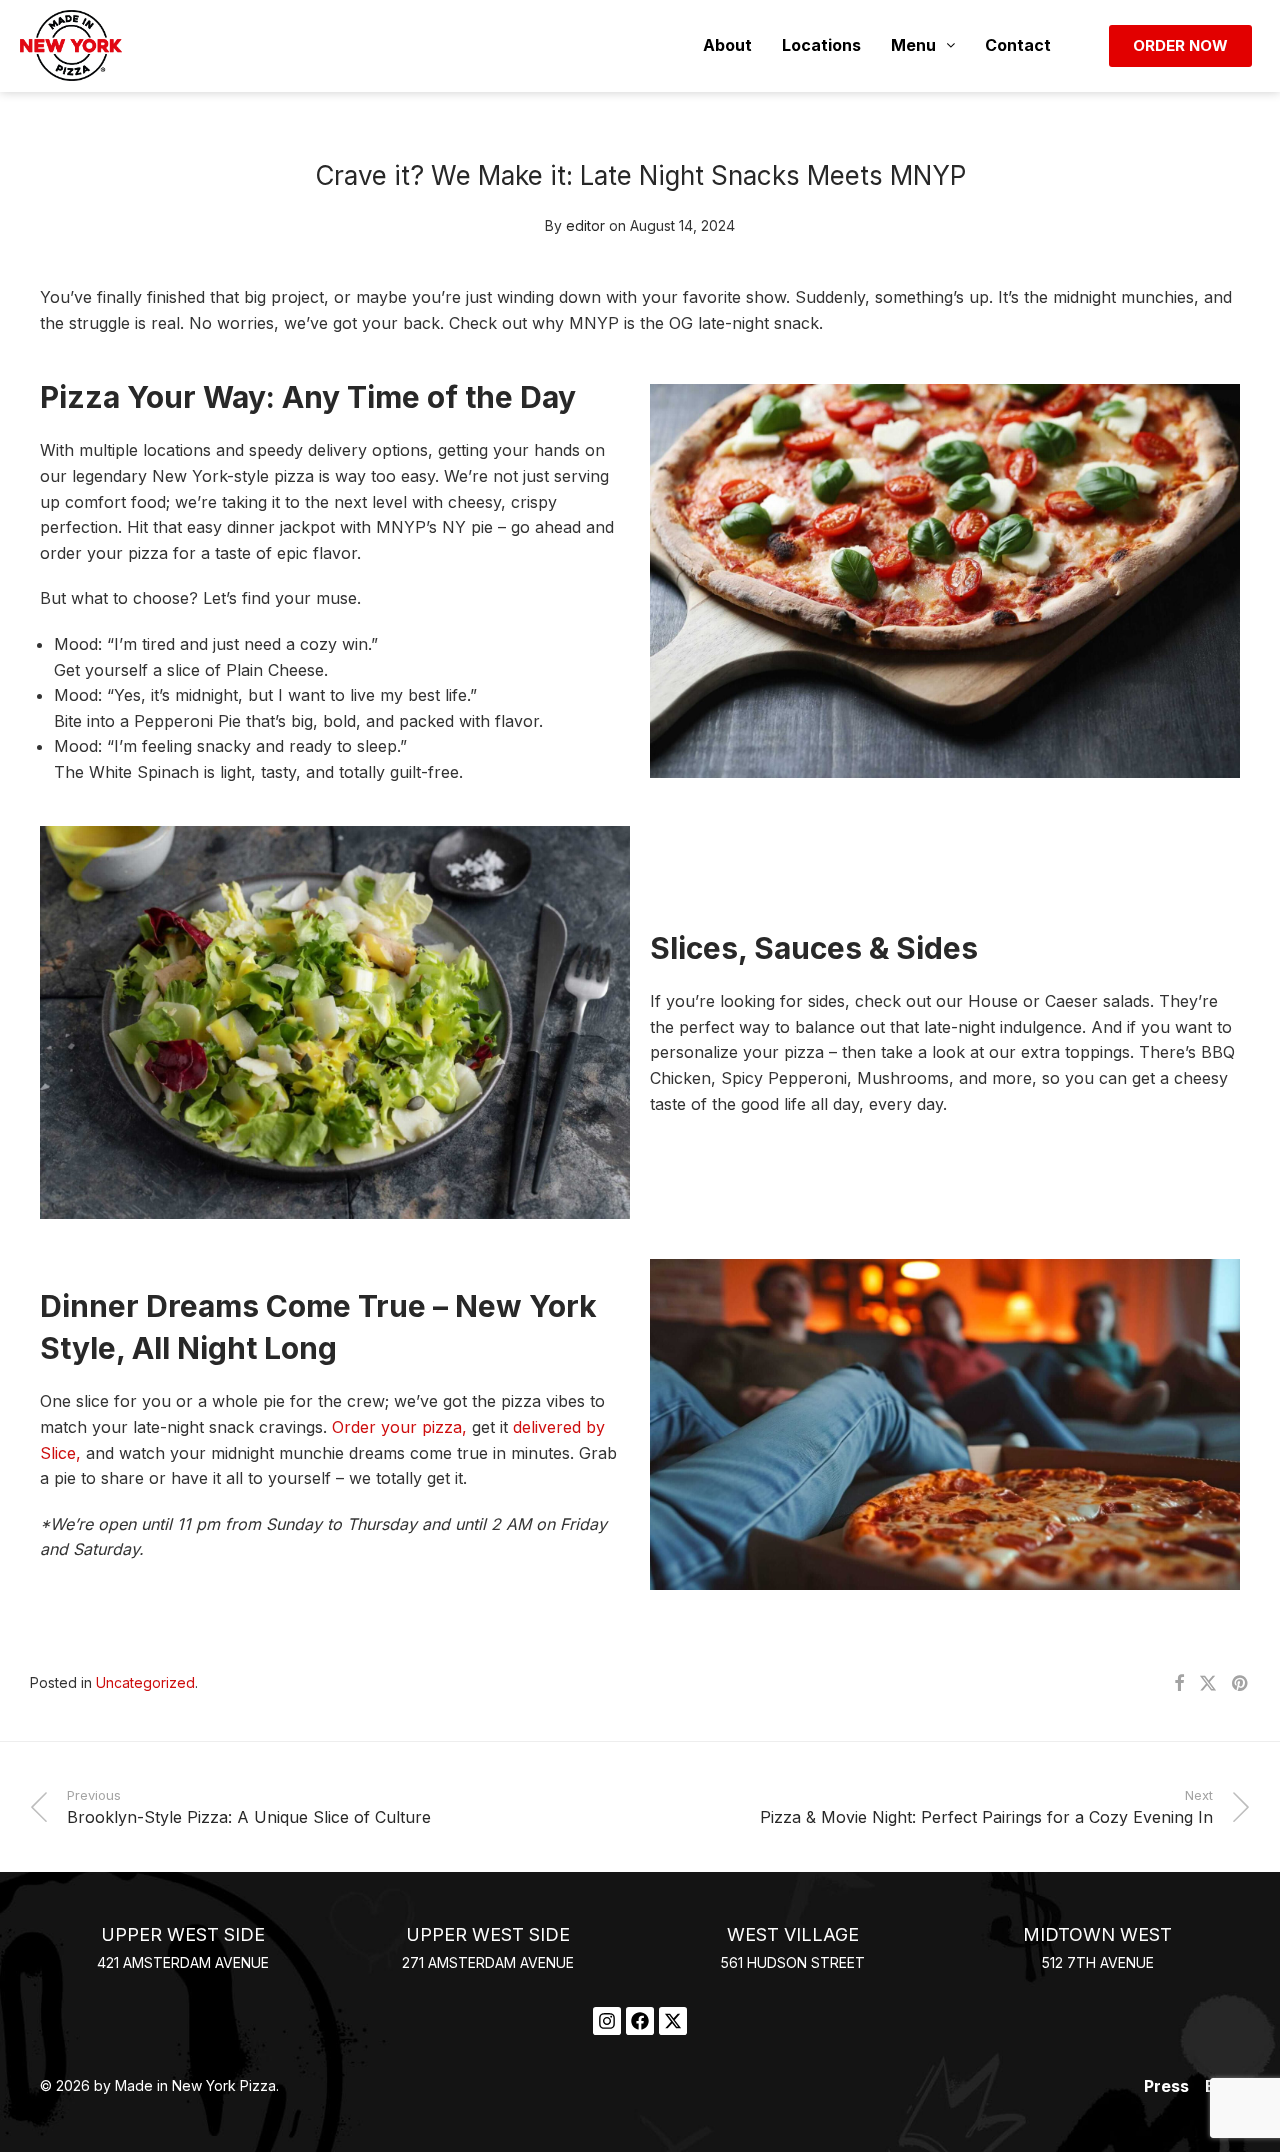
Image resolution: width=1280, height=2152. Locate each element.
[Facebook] (640, 2021)
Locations (821, 45)
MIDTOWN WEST (1097, 1934)
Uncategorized (145, 1682)
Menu (913, 45)
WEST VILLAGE (793, 1934)
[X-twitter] (673, 2021)
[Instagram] (607, 2021)
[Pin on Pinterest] (1241, 1684)
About (727, 45)
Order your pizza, (399, 1427)
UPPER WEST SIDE (183, 1934)
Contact (1018, 45)
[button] (923, 45)
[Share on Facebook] (1179, 1684)
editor (585, 225)
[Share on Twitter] (1208, 1684)
